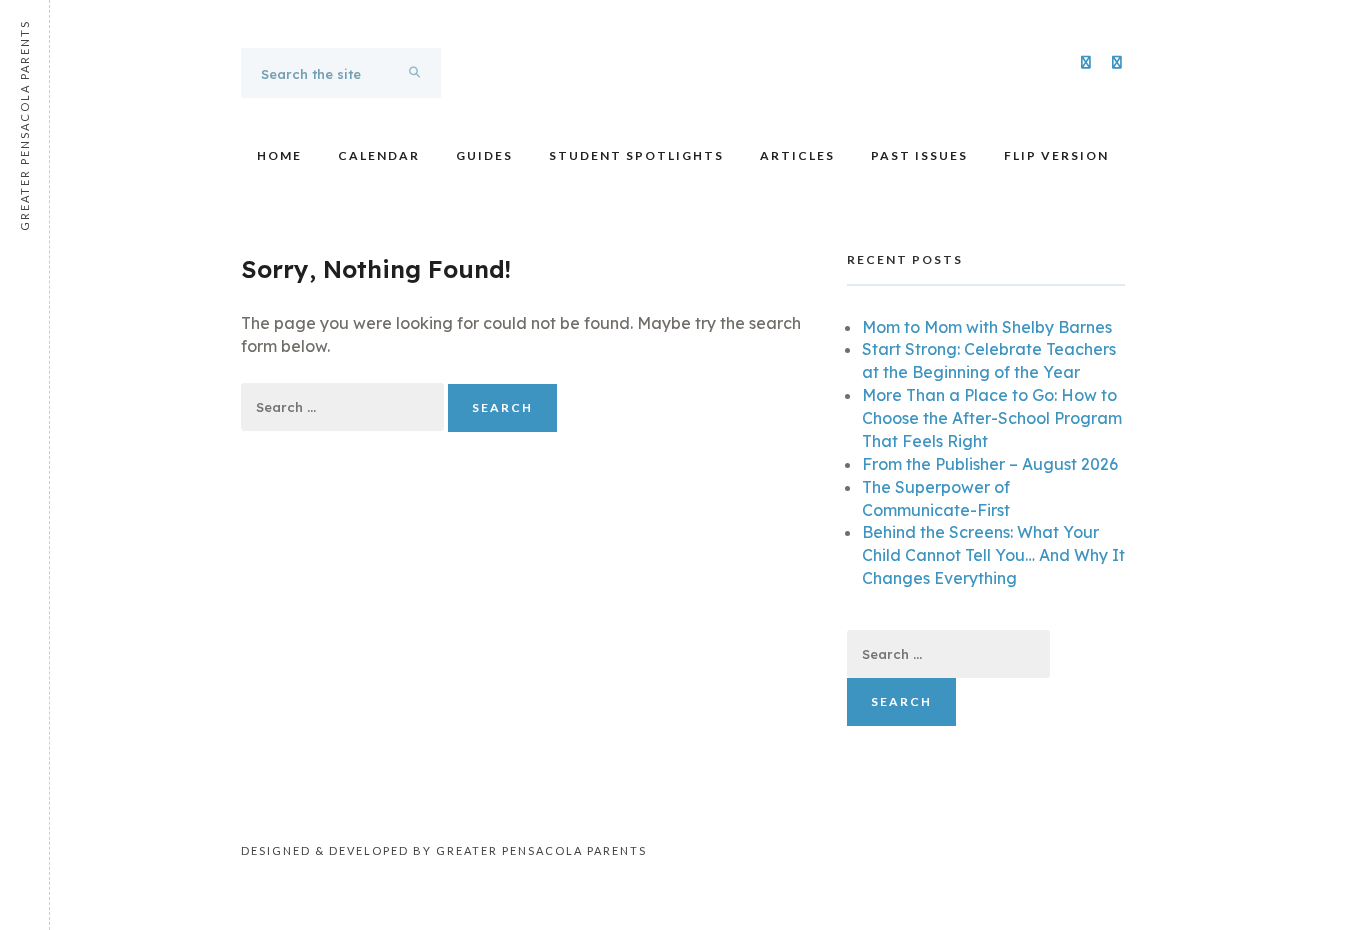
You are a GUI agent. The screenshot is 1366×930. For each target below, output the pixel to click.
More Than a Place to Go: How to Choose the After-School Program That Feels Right (992, 418)
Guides (484, 155)
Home (279, 155)
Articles (797, 155)
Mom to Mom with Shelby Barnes (987, 327)
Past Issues (919, 155)
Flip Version (1056, 155)
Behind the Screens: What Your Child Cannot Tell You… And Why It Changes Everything (993, 555)
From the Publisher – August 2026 (990, 464)
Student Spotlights (636, 155)
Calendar (379, 155)
